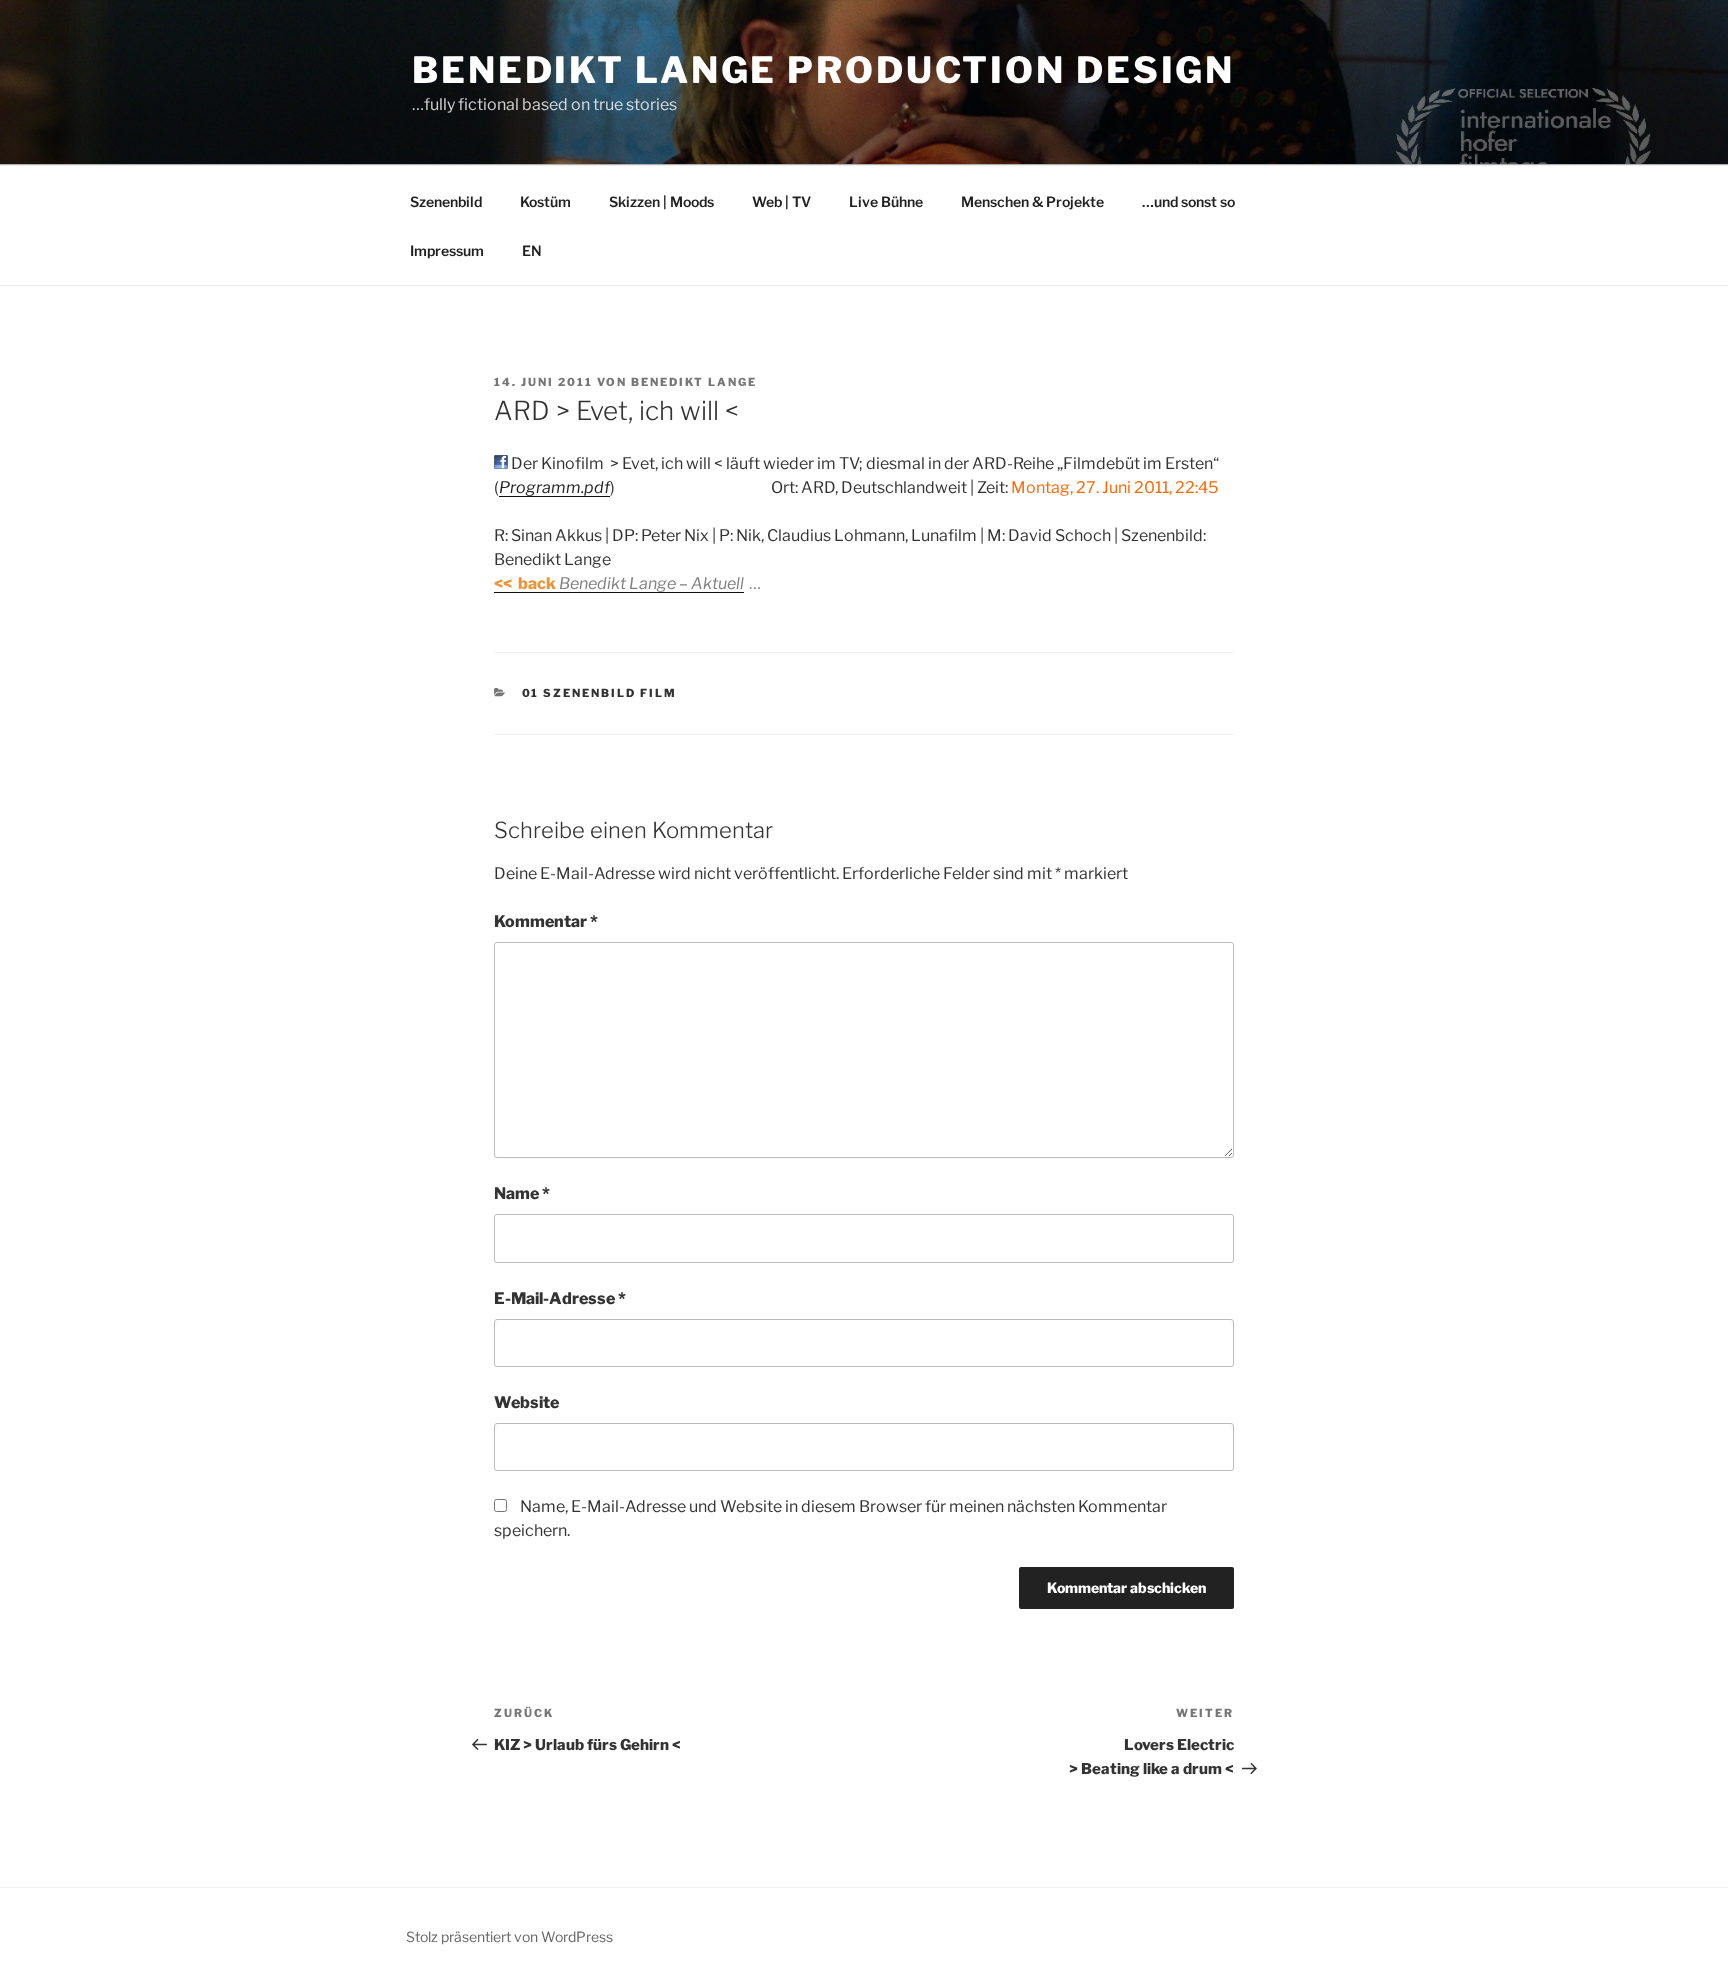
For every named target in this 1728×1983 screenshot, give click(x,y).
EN (532, 250)
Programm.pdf (554, 487)
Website (526, 1402)
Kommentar (546, 921)
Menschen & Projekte (1032, 201)
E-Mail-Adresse (560, 1298)
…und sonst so (1188, 201)
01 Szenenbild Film (600, 693)
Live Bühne (886, 201)
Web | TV (781, 201)
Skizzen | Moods (661, 201)
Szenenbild (446, 201)
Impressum (447, 250)
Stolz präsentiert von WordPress (509, 1936)
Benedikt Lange (694, 382)
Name (522, 1193)
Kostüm (545, 201)
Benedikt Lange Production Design (823, 70)
